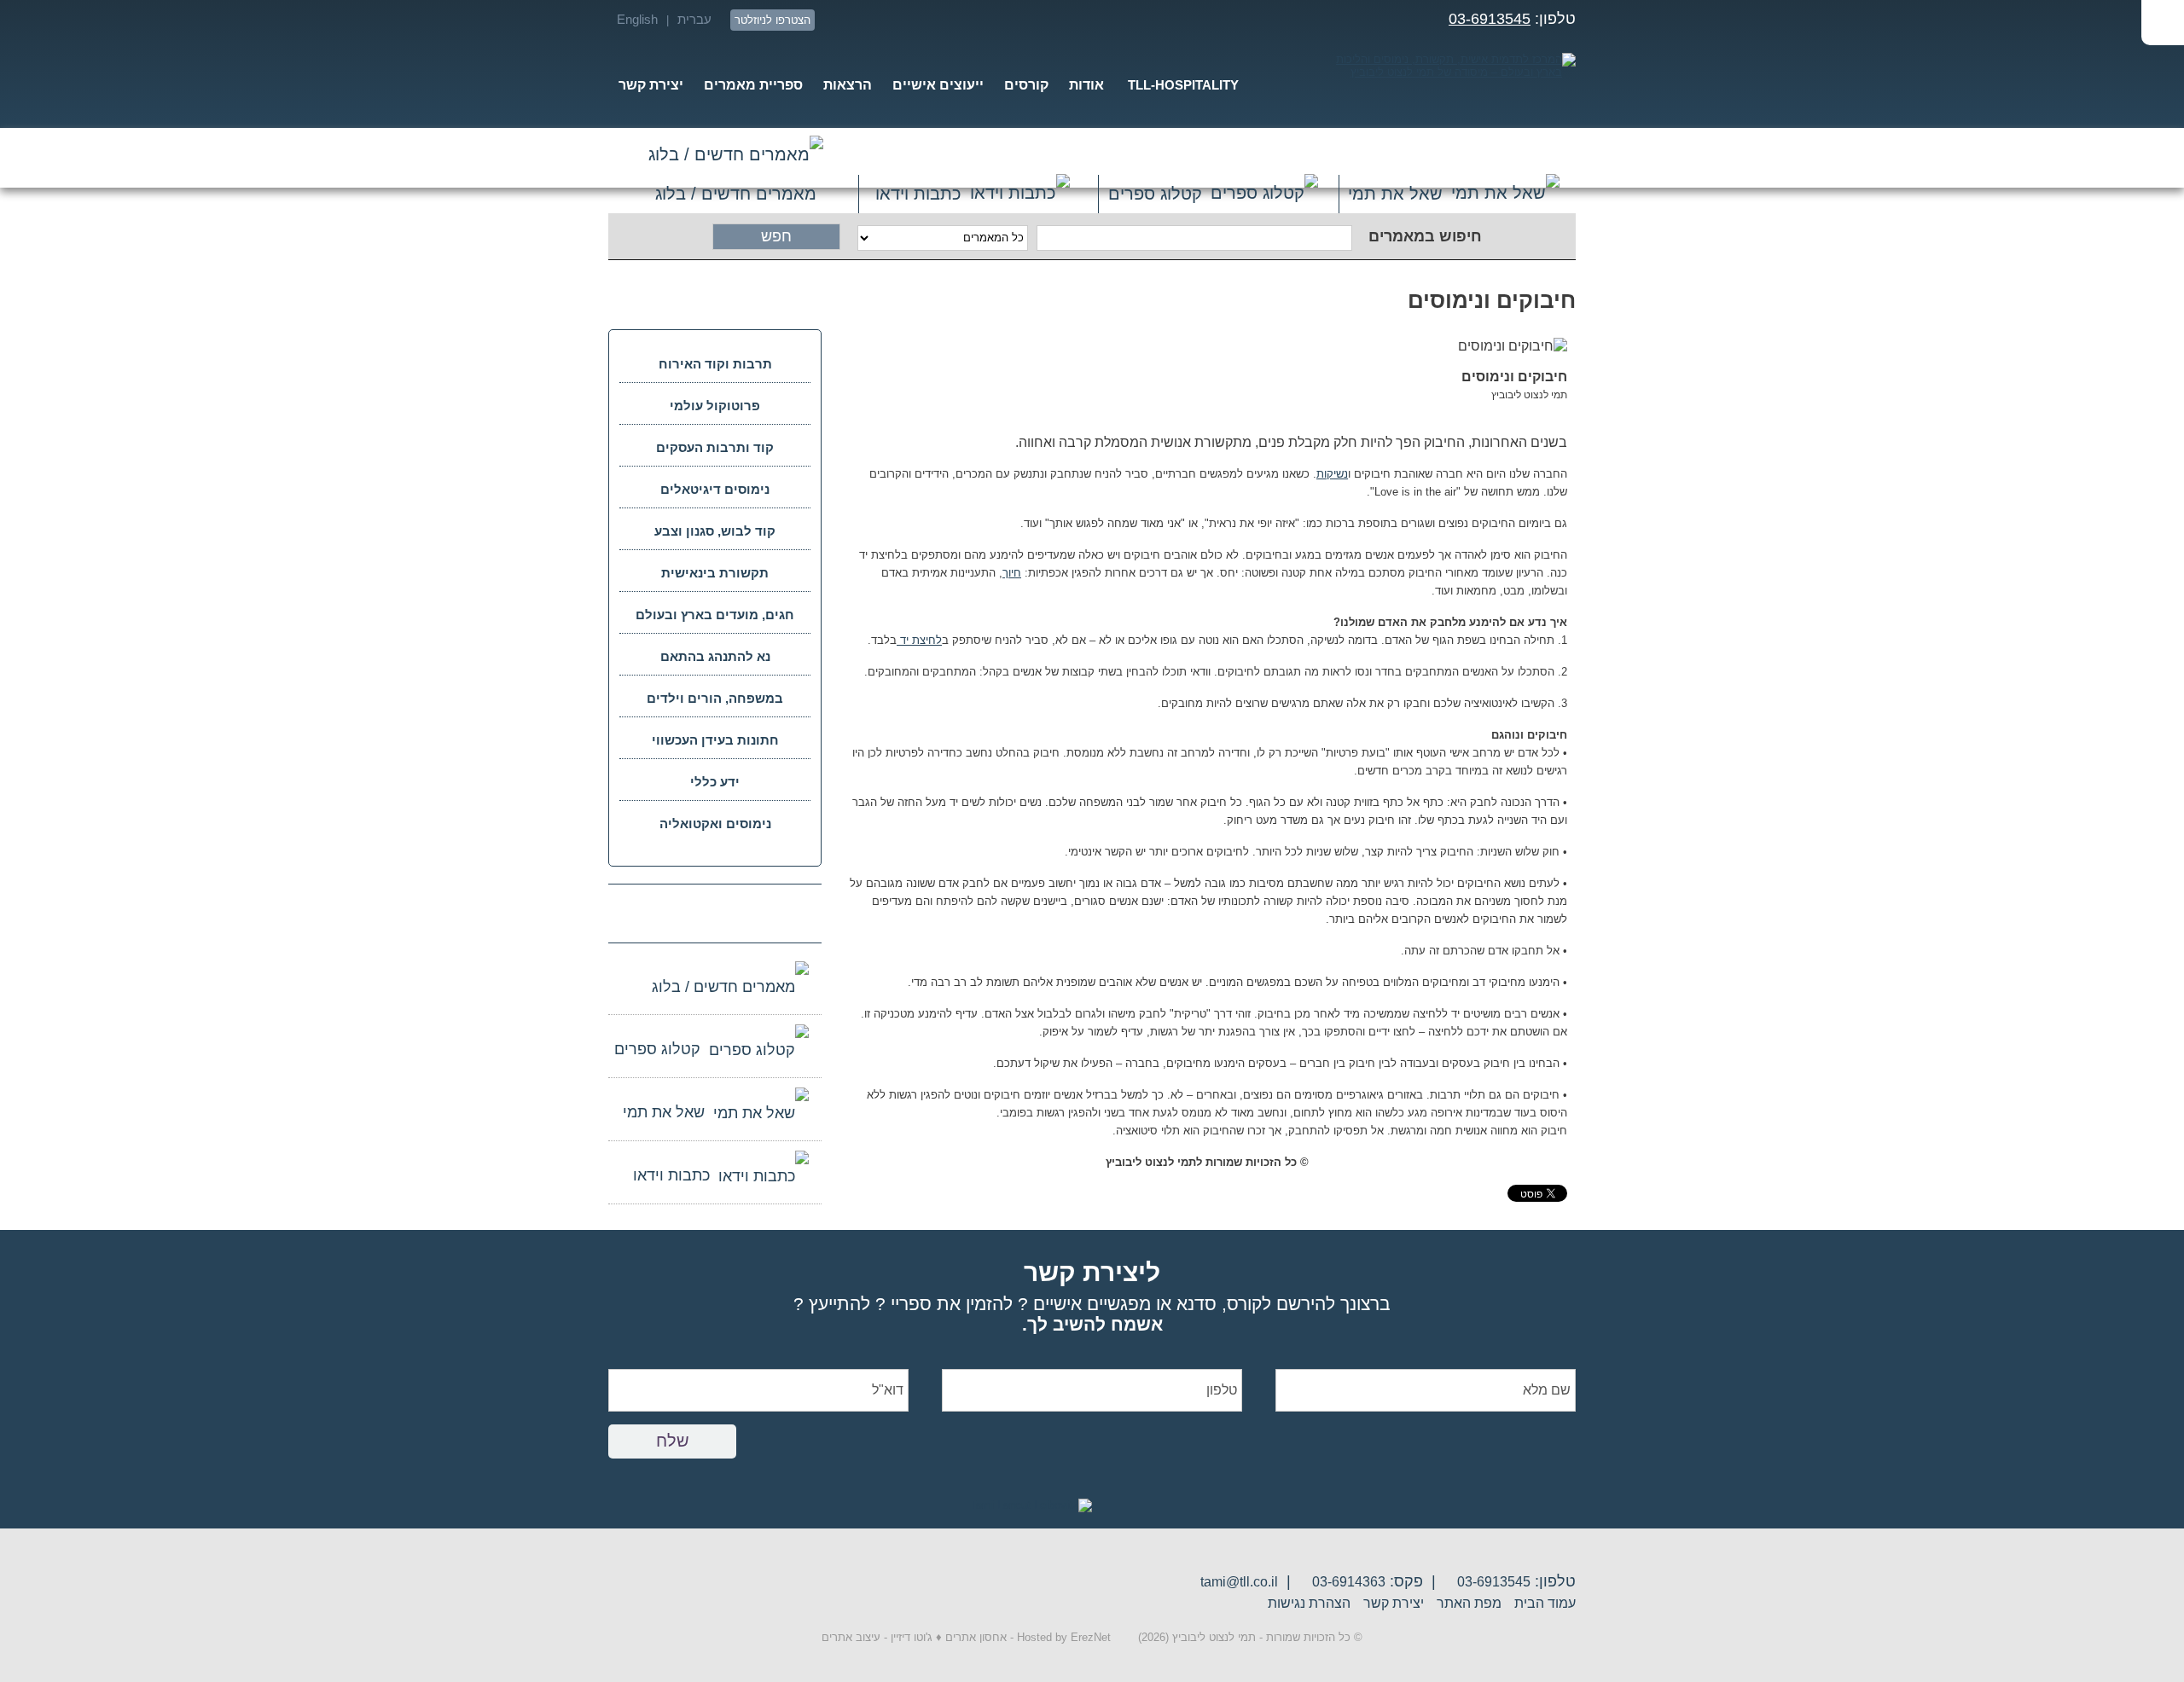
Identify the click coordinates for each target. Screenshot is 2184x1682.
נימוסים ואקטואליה (715, 824)
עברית (694, 19)
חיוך (1012, 573)
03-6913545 (1490, 19)
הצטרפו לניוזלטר (773, 20)
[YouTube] (1019, 20)
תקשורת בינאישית (715, 573)
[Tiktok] (835, 20)
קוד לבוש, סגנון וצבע (715, 531)
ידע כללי (715, 782)
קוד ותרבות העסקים (715, 447)
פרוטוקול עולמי (715, 406)
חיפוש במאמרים (1425, 236)
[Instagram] (865, 20)
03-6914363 (1349, 1582)
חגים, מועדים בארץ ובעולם (715, 615)
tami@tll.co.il (1239, 1582)
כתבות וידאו (918, 194)
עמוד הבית (1545, 1603)
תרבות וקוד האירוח (715, 364)
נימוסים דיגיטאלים (715, 489)
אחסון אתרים (976, 1637)
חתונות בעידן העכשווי (715, 740)
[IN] (927, 20)
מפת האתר (1469, 1603)
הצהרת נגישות (1309, 1603)
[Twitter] (988, 20)
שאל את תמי (1395, 194)
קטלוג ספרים (1155, 194)
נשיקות (1332, 474)
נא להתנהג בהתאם (715, 656)
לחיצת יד (919, 640)
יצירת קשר (1394, 1603)
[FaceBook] (958, 20)
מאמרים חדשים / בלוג (736, 158)
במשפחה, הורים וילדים (715, 698)
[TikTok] (656, 912)
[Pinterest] (896, 20)
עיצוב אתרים (851, 1637)
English (637, 19)
